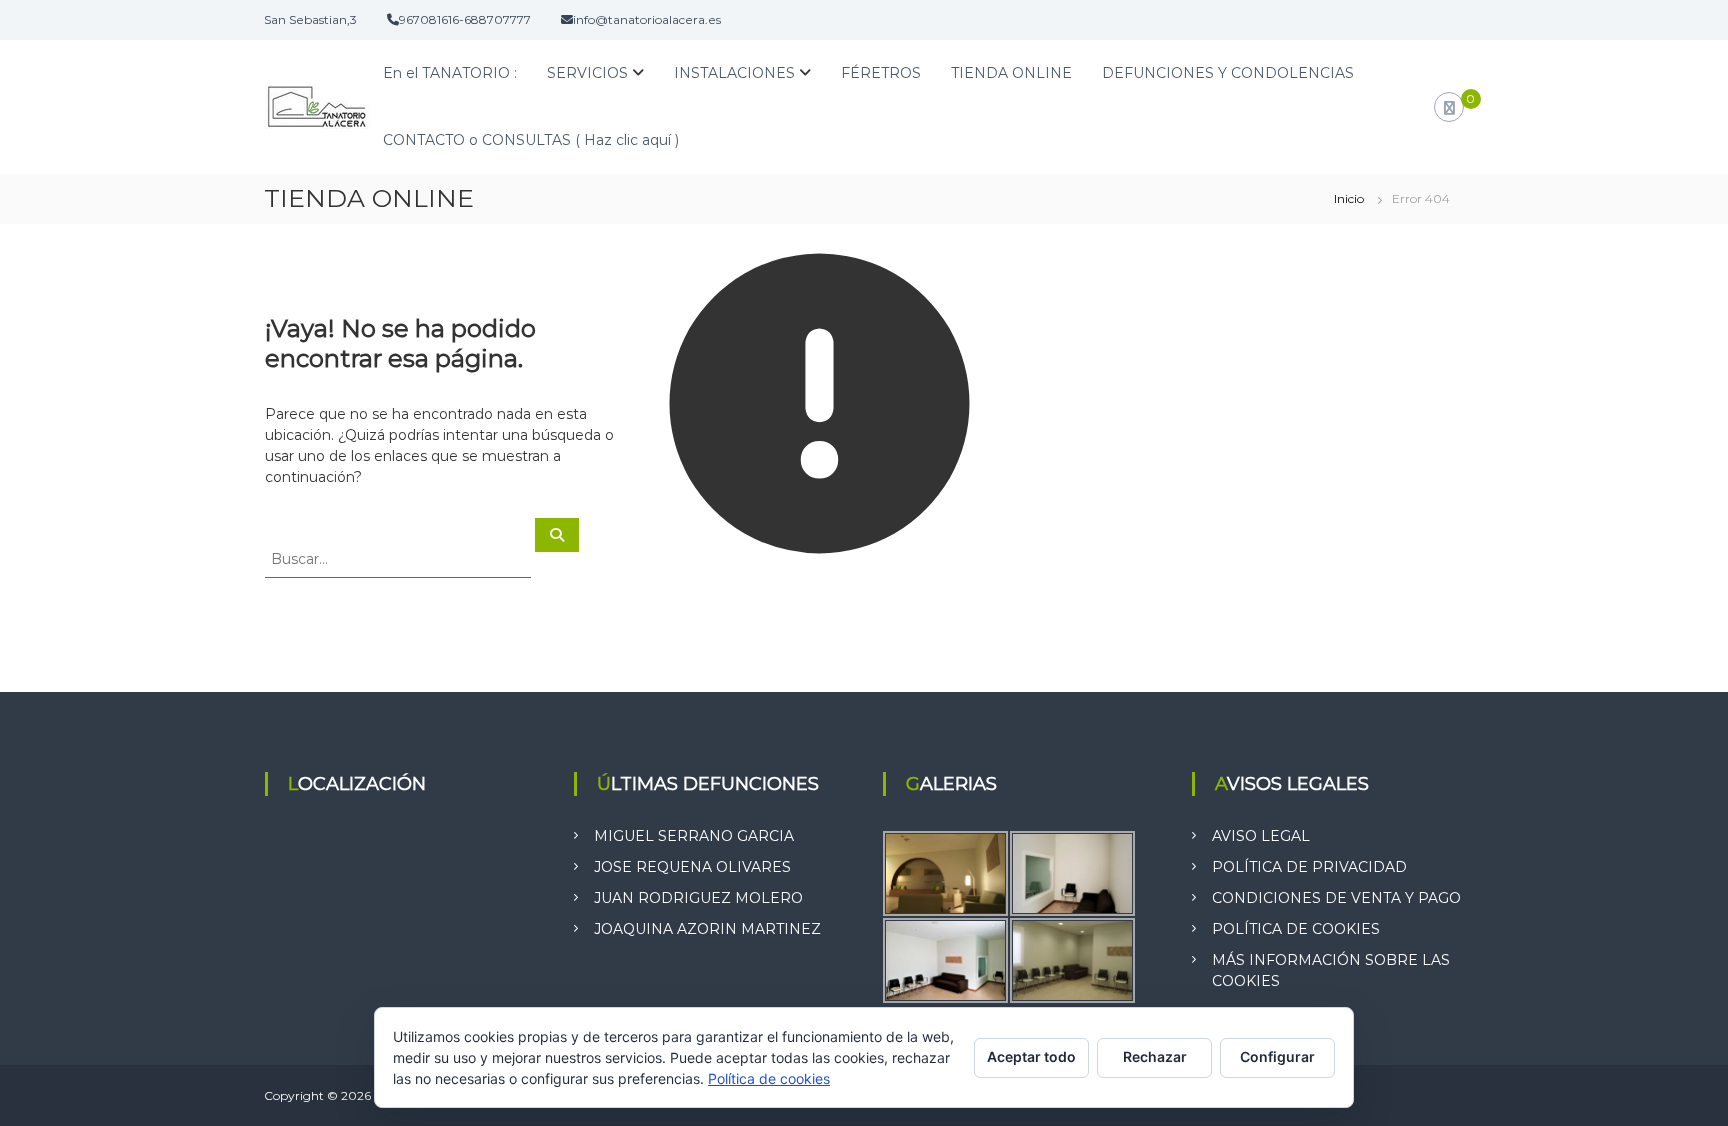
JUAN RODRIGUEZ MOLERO (698, 898)
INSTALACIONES (734, 73)
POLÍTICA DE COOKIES (1296, 929)
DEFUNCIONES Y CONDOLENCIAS (1228, 73)
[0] (1449, 108)
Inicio (1349, 198)
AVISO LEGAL (1261, 836)
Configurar (1277, 1056)
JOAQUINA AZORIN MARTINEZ (707, 929)
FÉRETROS (881, 73)
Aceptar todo (1031, 1056)
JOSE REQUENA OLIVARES (692, 867)
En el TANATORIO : (450, 73)
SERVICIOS (587, 73)
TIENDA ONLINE (1011, 73)
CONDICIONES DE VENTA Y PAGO (1336, 898)
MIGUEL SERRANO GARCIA (694, 836)
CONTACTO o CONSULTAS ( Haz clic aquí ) (531, 140)
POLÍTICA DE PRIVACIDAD (1309, 867)
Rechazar (1155, 1056)
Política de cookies (769, 1078)
